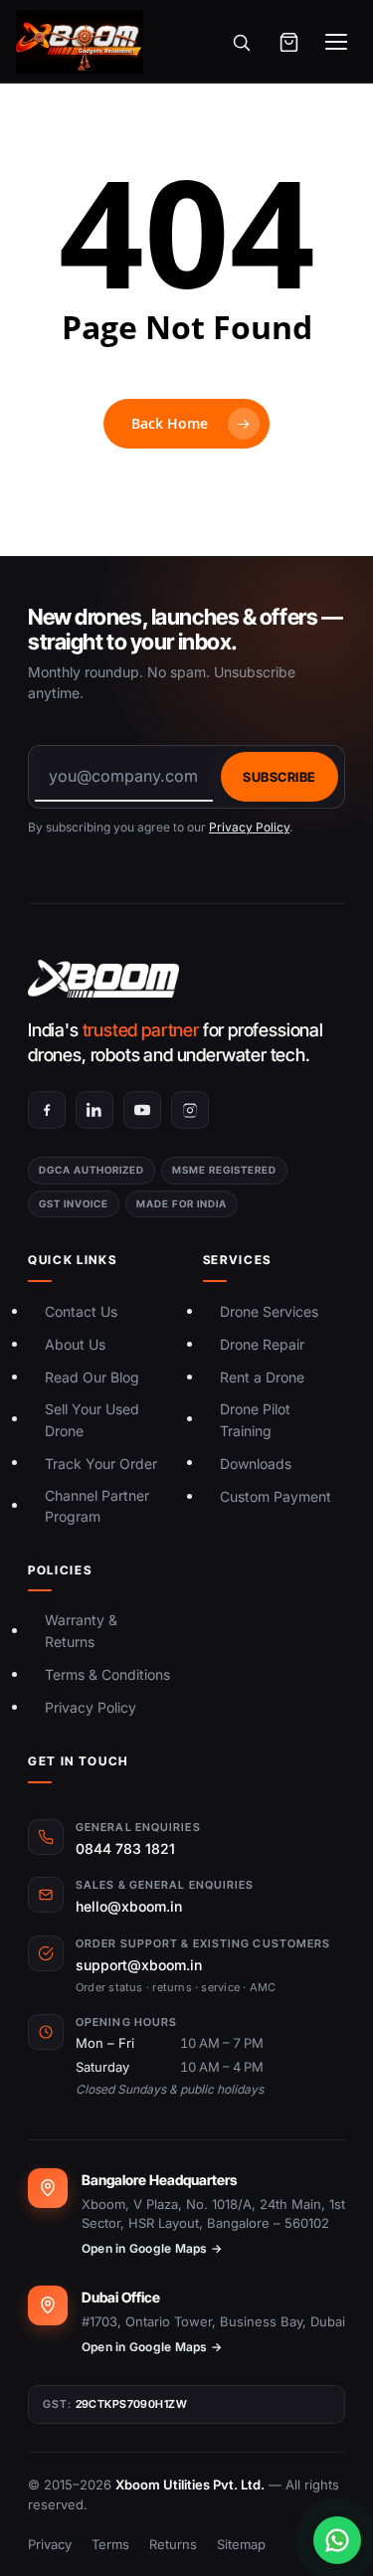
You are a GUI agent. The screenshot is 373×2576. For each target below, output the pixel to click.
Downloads (256, 1464)
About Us (75, 1344)
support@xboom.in (139, 1965)
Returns (173, 2544)
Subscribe (280, 777)
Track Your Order (101, 1464)
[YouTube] (142, 1110)
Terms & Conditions (107, 1674)
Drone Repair (262, 1344)
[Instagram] (190, 1110)
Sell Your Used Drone (92, 1420)
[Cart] (288, 42)
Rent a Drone (262, 1377)
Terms (110, 2544)
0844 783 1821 (125, 1848)
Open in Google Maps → (152, 2248)
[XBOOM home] (186, 979)
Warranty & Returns (81, 1631)
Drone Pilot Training (255, 1420)
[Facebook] (47, 1110)
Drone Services (269, 1311)
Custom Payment (276, 1496)
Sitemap (241, 2544)
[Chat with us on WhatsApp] (337, 2540)
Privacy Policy (249, 827)
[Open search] (241, 42)
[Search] (333, 175)
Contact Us (81, 1311)
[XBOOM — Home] (80, 42)
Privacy (50, 2544)
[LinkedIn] (94, 1110)
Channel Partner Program (97, 1506)
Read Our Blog (92, 1377)
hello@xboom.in (129, 1906)
